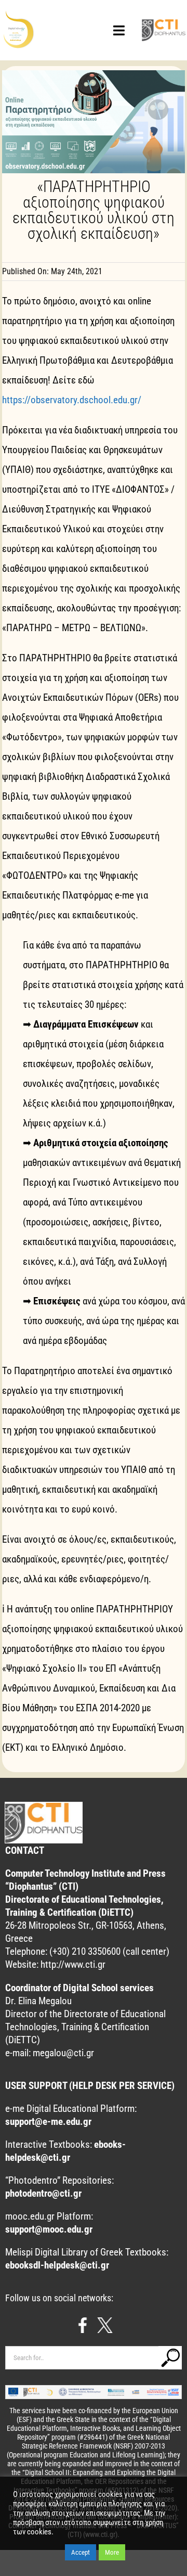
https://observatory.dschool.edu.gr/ (72, 400)
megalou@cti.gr (63, 2053)
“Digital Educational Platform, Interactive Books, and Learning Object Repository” (94, 2428)
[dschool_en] (20, 14)
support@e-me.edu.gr (48, 2122)
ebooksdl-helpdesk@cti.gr (57, 2265)
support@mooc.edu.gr (49, 2229)
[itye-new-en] (163, 23)
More (112, 2552)
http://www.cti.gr (73, 1964)
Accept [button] (81, 2552)
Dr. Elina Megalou (38, 2001)
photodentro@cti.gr (43, 2193)
